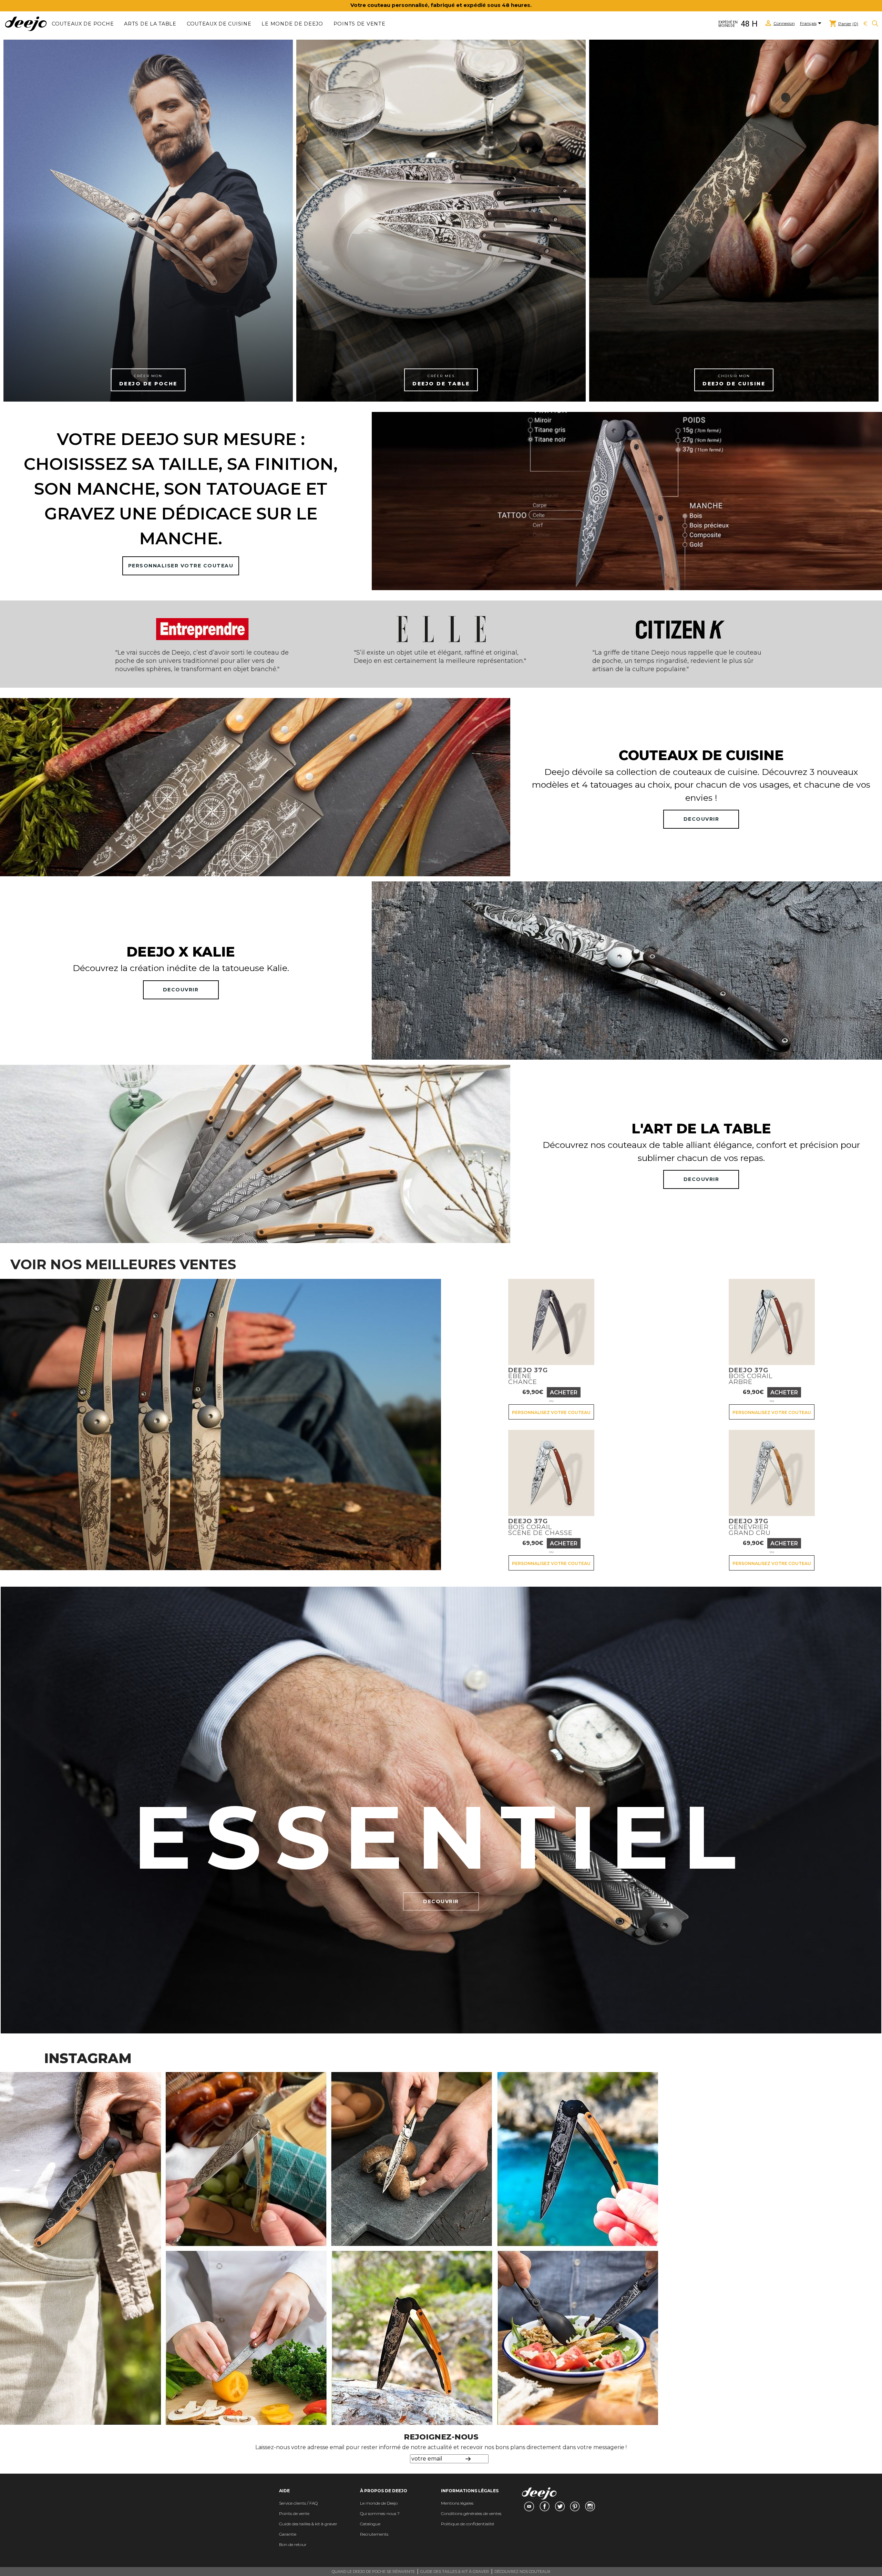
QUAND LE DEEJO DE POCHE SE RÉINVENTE (373, 2572)
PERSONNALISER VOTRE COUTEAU (181, 566)
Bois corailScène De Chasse (540, 1527)
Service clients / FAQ (298, 2503)
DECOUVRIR (701, 819)
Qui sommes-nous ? (380, 2513)
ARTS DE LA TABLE (150, 24)
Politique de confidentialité (468, 2524)
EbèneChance (528, 1376)
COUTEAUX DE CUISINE (219, 24)
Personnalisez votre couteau (551, 1412)
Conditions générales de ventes (471, 2513)
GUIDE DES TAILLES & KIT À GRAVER (455, 2572)
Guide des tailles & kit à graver (308, 2524)
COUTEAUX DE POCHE (83, 24)
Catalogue (370, 2524)
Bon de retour (293, 2544)
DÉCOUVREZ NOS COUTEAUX (522, 2572)
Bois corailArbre (751, 1376)
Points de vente (360, 24)
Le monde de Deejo (292, 24)
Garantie (288, 2534)
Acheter (564, 1392)
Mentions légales (457, 2503)
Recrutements (374, 2534)
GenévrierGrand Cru (750, 1527)
